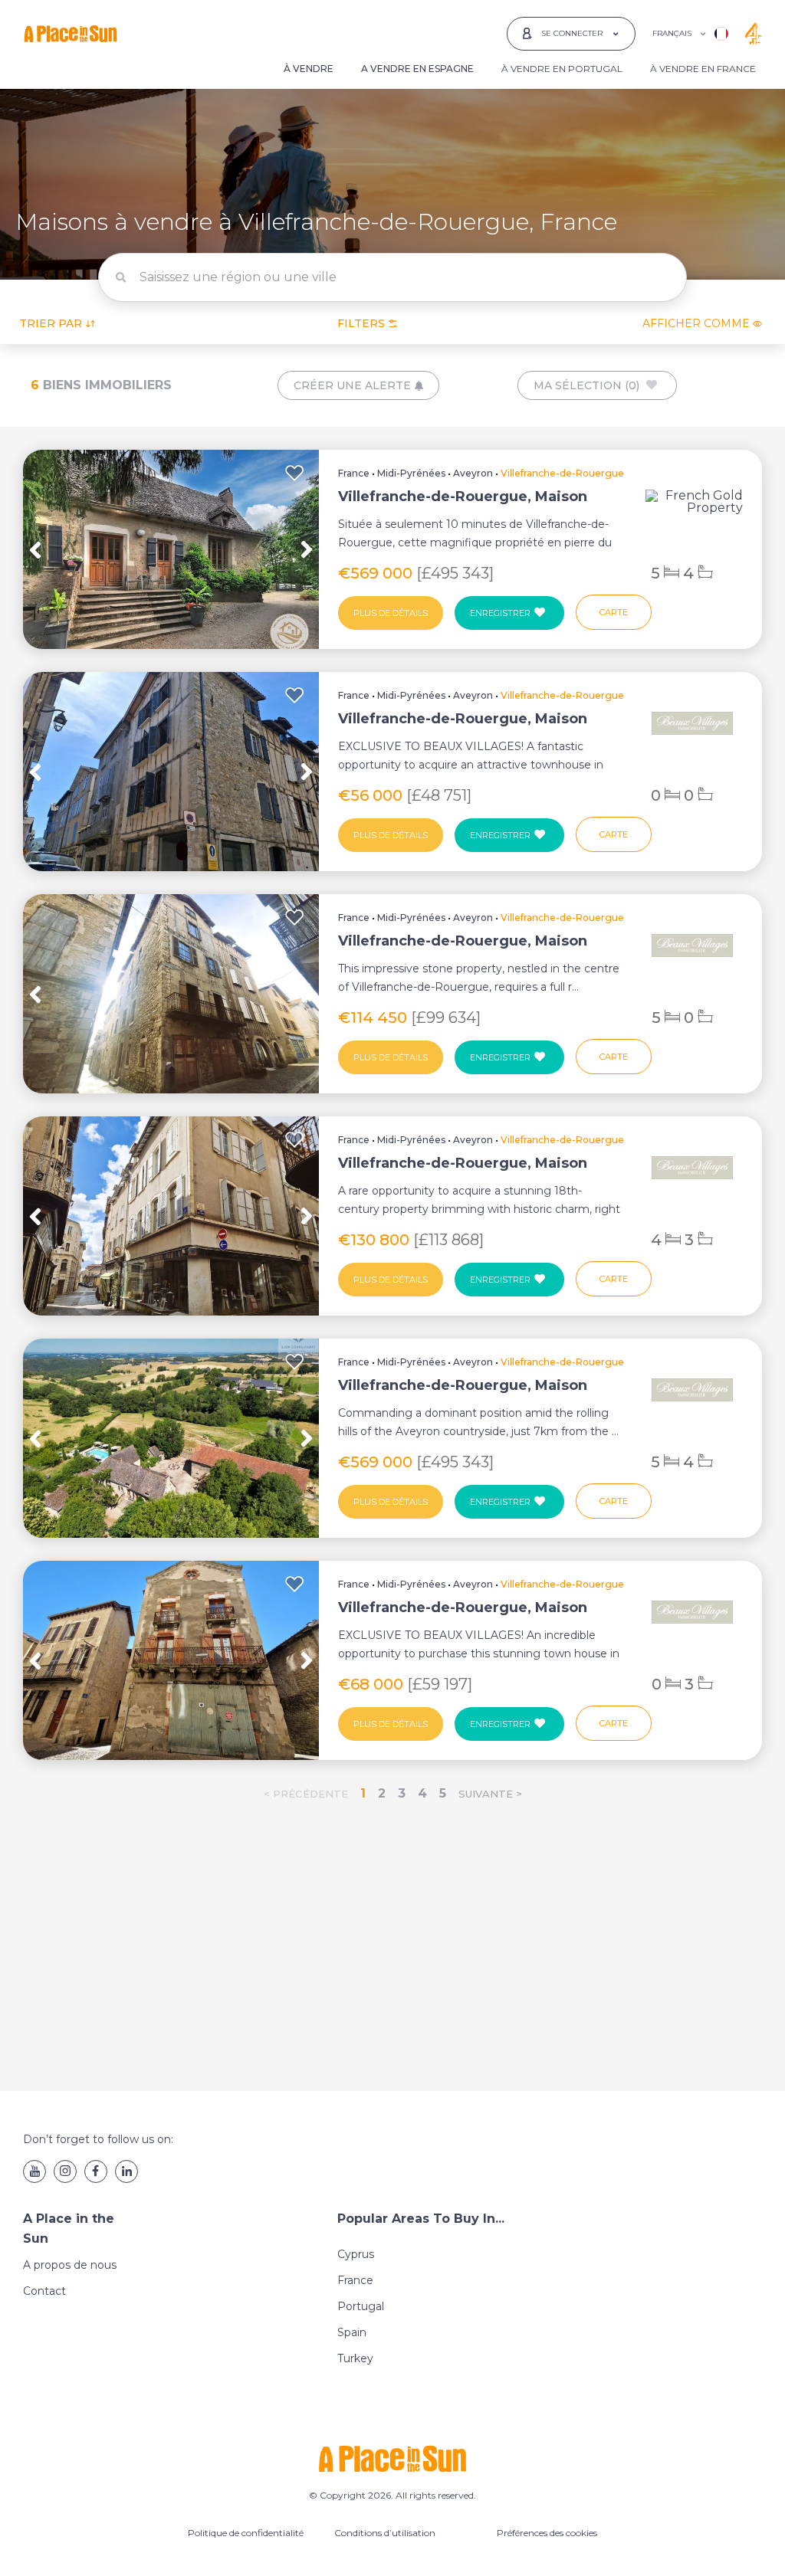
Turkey (355, 2358)
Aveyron (473, 473)
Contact (44, 2291)
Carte (614, 612)
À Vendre (309, 69)
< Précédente (306, 1794)
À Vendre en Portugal (562, 69)
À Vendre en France (703, 69)
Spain (352, 2332)
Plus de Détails (391, 613)
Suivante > (490, 1794)
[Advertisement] (392, 1950)
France (354, 473)
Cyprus (356, 2254)
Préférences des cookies (547, 2533)
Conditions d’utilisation (385, 2533)
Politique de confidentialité (246, 2533)
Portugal (361, 2306)
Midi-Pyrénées (411, 473)
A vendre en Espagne (417, 69)
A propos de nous (70, 2265)
